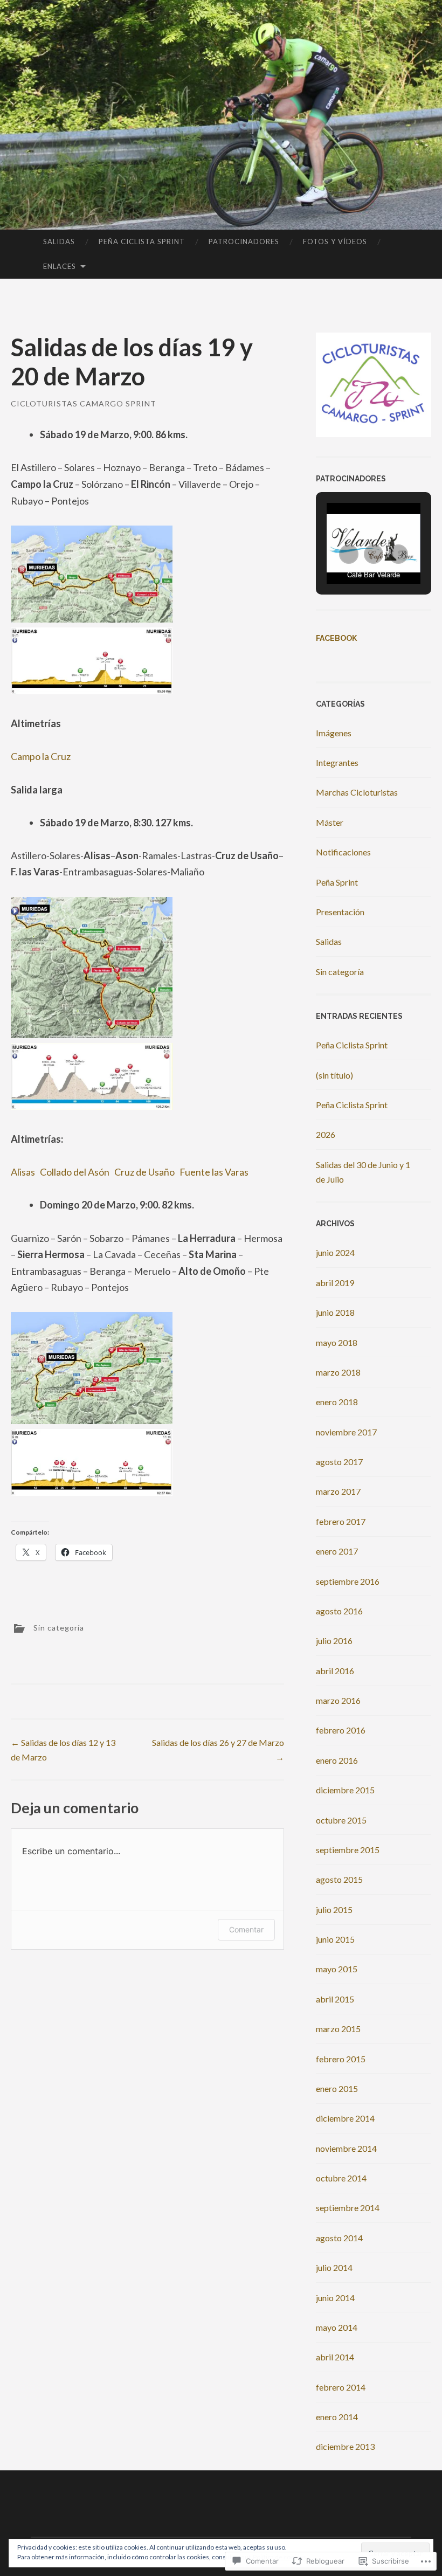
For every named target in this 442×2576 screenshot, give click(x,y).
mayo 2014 (337, 2327)
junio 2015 (335, 1939)
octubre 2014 (341, 2178)
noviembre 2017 (346, 1432)
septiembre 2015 (348, 1850)
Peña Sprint (337, 882)
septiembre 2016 (348, 1581)
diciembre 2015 (345, 1790)
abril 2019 (335, 1283)
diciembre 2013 (345, 2446)
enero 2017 (337, 1551)
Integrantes (337, 762)
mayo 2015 (337, 1969)
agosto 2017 (339, 1462)
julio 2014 (334, 2267)
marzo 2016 (338, 1700)
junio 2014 (335, 2298)
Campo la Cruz (41, 756)
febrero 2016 (341, 1730)
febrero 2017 (341, 1521)
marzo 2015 (338, 2029)
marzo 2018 (338, 1372)
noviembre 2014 (346, 2148)
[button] (349, 554)
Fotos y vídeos (335, 241)
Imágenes (334, 733)
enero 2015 (337, 2088)
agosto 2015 (339, 1879)
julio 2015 (334, 1909)
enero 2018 (337, 1402)
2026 (326, 1134)
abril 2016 (335, 1671)
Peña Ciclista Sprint (142, 241)
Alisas (23, 1172)
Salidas (59, 241)
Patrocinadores (244, 241)
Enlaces (60, 266)
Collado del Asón (75, 1172)
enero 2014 (337, 2417)
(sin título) (334, 1075)
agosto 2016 (339, 1611)
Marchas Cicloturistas (357, 792)
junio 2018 (335, 1312)
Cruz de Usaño (144, 1172)
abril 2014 (335, 2357)
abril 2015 (335, 1999)
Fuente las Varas (214, 1172)
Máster (330, 822)
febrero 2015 (341, 2059)
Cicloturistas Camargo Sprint (84, 403)
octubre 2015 (341, 1820)
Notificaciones (343, 852)
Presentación (340, 912)
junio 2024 (335, 1252)
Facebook (336, 638)
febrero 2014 (341, 2387)
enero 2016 (337, 1760)
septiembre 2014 (348, 2208)
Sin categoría (59, 1628)
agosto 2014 (339, 2238)
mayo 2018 (337, 1342)
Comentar (246, 1929)
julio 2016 (334, 1641)
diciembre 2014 (345, 2118)
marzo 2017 (338, 1491)
